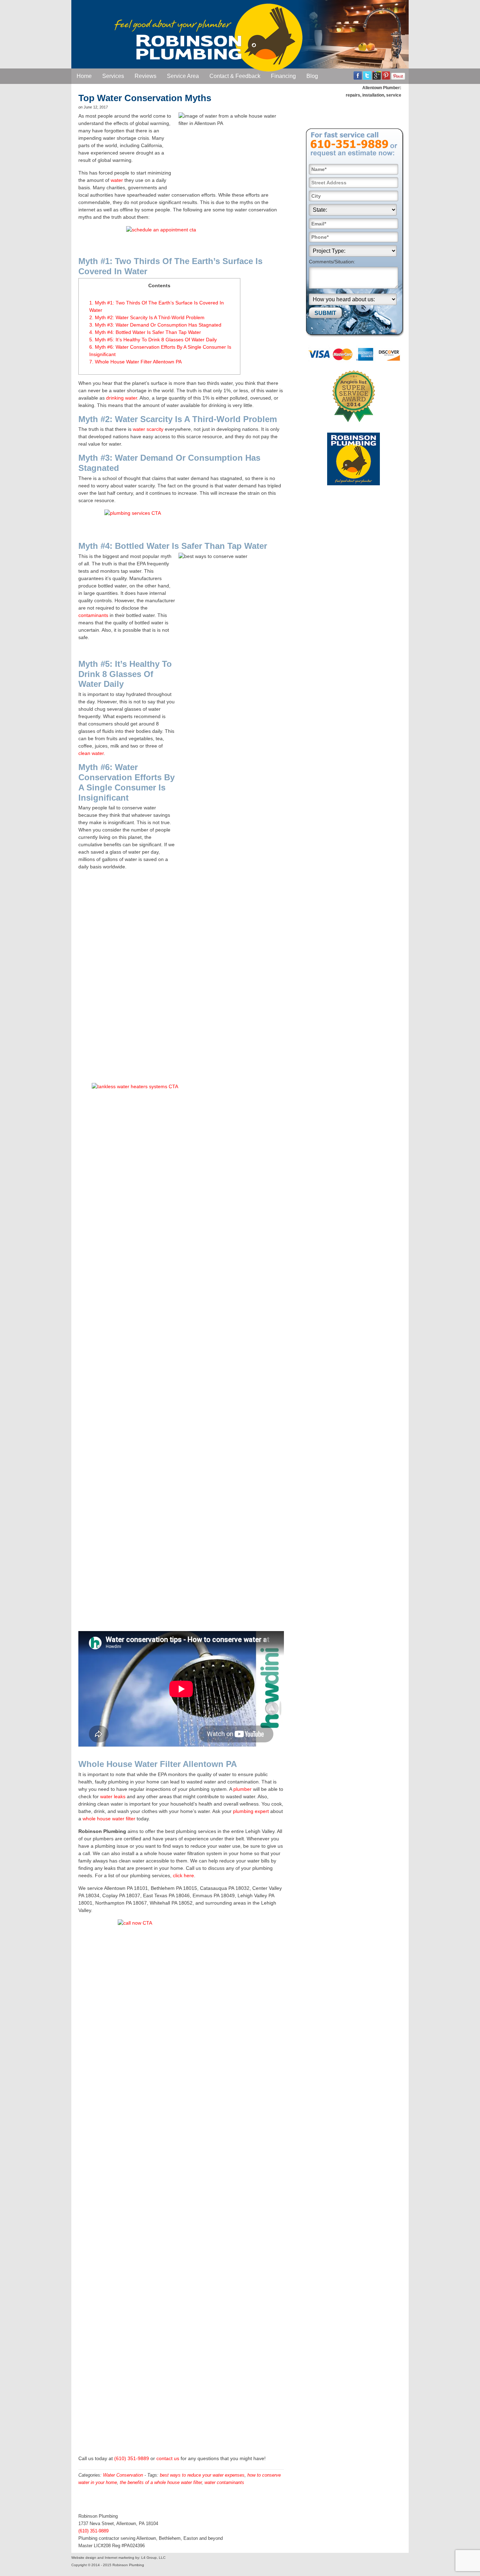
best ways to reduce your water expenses (202, 2475)
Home (84, 76)
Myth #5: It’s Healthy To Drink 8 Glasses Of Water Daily (153, 340)
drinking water (122, 398)
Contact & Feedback (235, 76)
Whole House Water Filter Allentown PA (135, 362)
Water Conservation (123, 2475)
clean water (91, 753)
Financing (283, 76)
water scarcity (148, 429)
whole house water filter (109, 1819)
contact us (168, 2458)
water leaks (113, 1796)
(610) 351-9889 (132, 2458)
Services (113, 76)
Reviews (145, 76)
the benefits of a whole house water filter (161, 2482)
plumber (242, 1789)
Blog (312, 76)
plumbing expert (251, 1811)
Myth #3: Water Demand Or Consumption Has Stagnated (155, 325)
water (117, 180)
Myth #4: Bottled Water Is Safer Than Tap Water (145, 332)
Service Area (183, 76)
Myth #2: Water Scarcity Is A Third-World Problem (147, 317)
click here (183, 1875)
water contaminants (224, 2482)
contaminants (93, 615)
